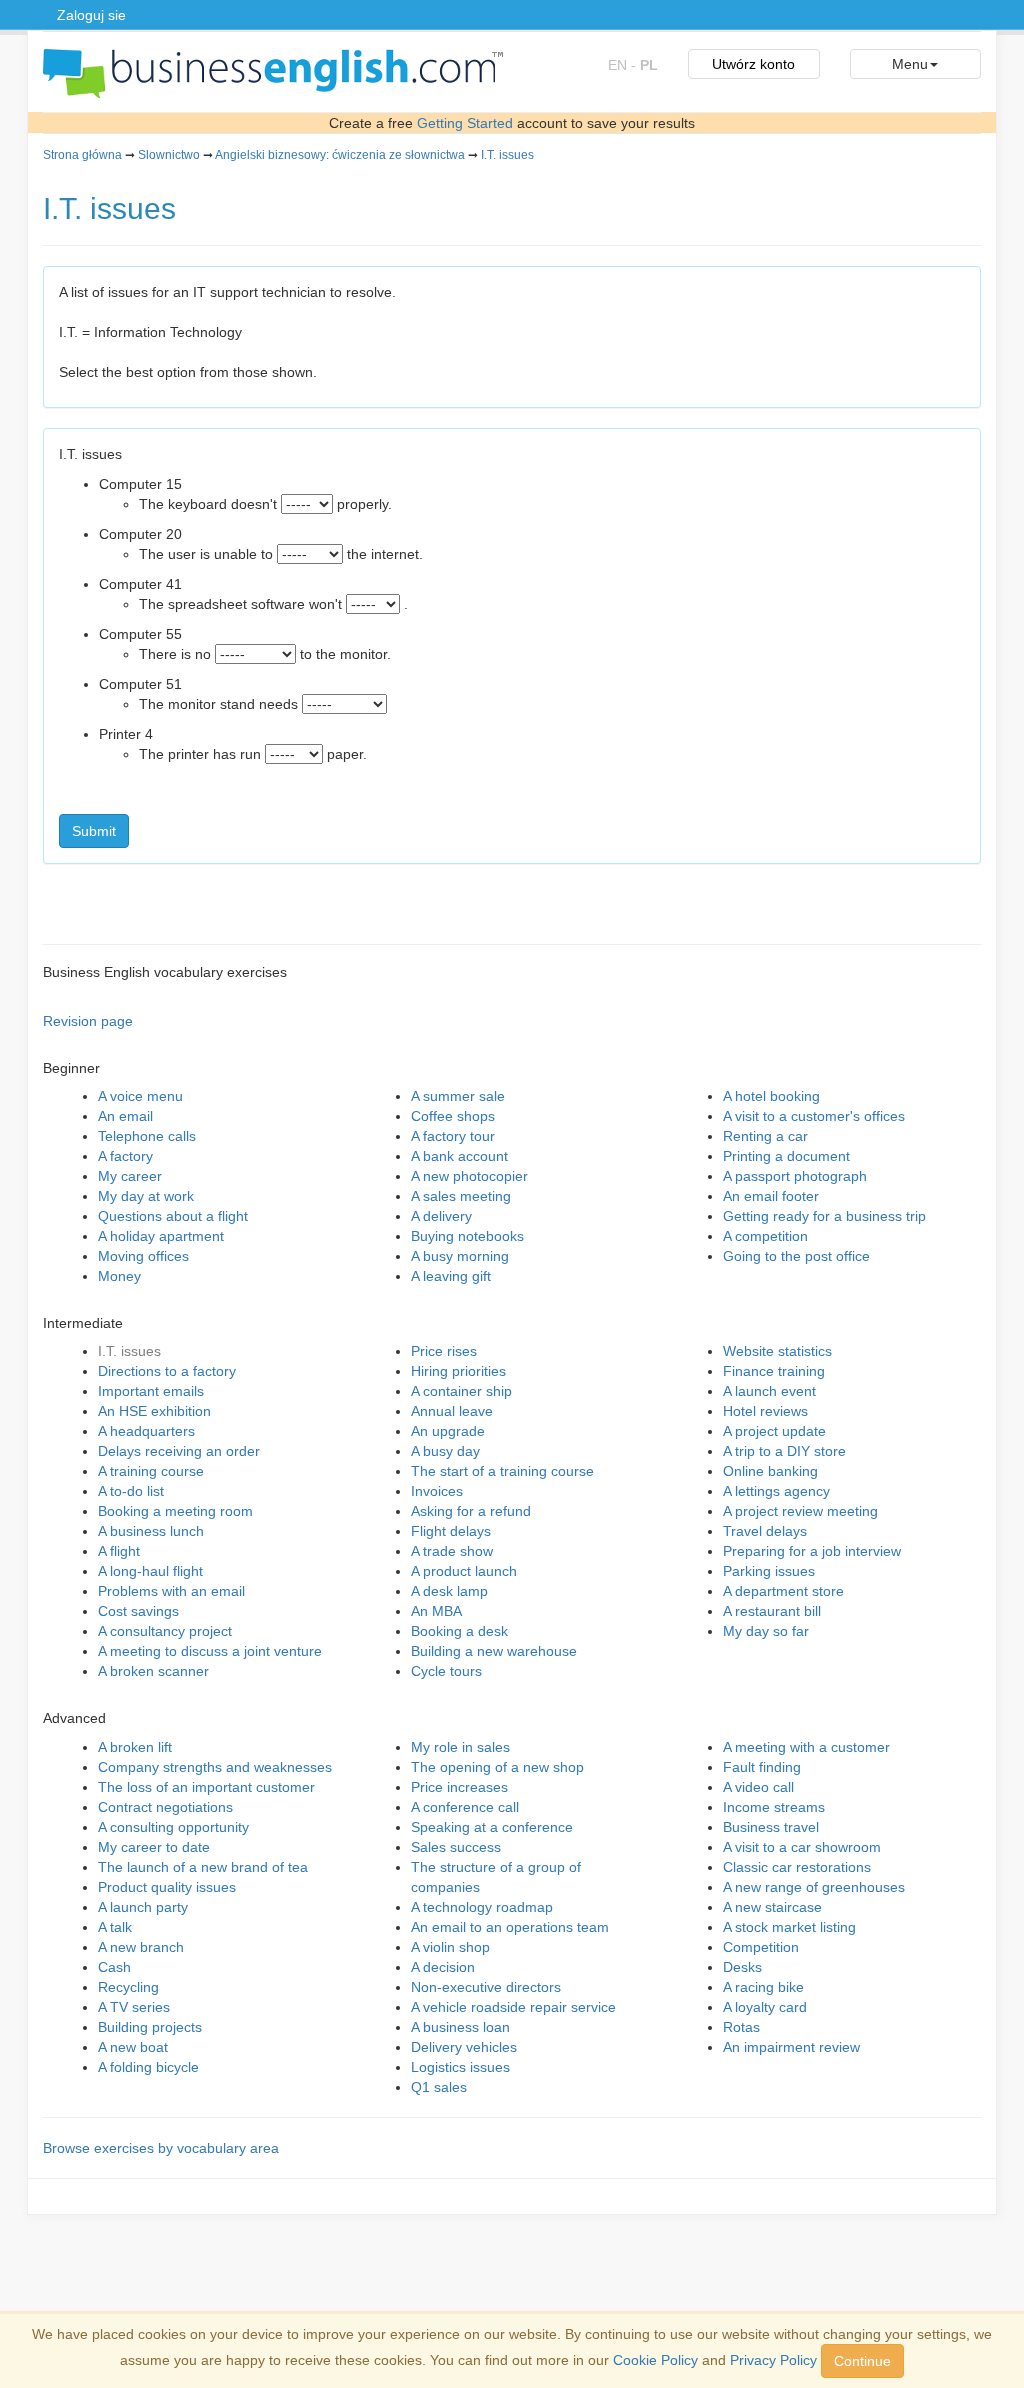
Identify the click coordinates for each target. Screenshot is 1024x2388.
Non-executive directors (486, 1987)
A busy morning (460, 1256)
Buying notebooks (467, 1236)
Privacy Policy (773, 2360)
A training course (151, 1471)
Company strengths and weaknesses (215, 1767)
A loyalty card (765, 2007)
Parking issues (769, 1571)
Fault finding (762, 1767)
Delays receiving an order (179, 1451)
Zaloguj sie (91, 15)
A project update (774, 1431)
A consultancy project (165, 1631)
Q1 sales (439, 2087)
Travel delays (765, 1531)
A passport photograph (795, 1176)
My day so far (766, 1631)
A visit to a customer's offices (814, 1116)
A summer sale (458, 1096)
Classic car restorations (797, 1867)
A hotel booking (771, 1096)
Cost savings (138, 1611)
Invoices (437, 1491)
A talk (115, 1927)
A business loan (460, 2027)
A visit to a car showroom (802, 1847)
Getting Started (465, 123)
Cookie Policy (655, 2360)
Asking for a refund (471, 1511)
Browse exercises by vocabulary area (161, 2148)
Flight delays (451, 1531)
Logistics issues (460, 2067)
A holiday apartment (161, 1236)
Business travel (771, 1827)
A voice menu (140, 1096)
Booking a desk (459, 1631)
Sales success (456, 1847)
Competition (761, 1947)
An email (125, 1116)
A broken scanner (153, 1671)
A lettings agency (776, 1491)
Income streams (774, 1807)
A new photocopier (469, 1176)
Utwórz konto (753, 64)
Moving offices (143, 1256)
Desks (742, 1967)
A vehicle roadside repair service (513, 2007)
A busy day (445, 1451)
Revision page (88, 1021)
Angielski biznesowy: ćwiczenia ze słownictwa (340, 155)
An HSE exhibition (154, 1411)
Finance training (774, 1371)
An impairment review (791, 2047)
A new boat (133, 2047)
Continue (862, 2361)
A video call (758, 1787)
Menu (910, 64)
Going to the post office (796, 1256)
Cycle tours (446, 1671)
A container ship (461, 1391)
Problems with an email (171, 1591)
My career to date (154, 1847)
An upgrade (448, 1431)
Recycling (128, 1987)
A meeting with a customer (806, 1747)
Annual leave (452, 1411)
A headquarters (146, 1431)
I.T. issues (507, 155)
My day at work (146, 1196)
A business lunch (151, 1531)
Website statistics (777, 1351)
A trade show (452, 1551)
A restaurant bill (772, 1611)
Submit (94, 831)
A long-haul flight (150, 1571)
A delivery (441, 1216)
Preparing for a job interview (812, 1551)
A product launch (464, 1571)
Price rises (444, 1351)
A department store (783, 1591)
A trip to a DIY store (784, 1451)
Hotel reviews (765, 1411)
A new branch (141, 1947)
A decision (443, 1967)
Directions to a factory (167, 1371)
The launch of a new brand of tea (203, 1867)
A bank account (459, 1156)
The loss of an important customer (206, 1787)
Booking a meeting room (175, 1511)
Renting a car (765, 1136)
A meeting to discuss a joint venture (210, 1651)
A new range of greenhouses (814, 1887)
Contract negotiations (165, 1807)
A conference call (465, 1807)
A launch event (769, 1391)
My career (130, 1176)
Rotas (741, 2027)
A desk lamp (449, 1591)
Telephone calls (147, 1136)
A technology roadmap (482, 1907)
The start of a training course (502, 1471)
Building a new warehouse (494, 1651)
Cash (114, 1967)
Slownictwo (169, 155)
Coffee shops (453, 1116)
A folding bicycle (148, 2067)
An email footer (771, 1196)
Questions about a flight (173, 1216)
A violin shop (450, 1947)
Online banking (770, 1471)
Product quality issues (167, 1887)
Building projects (150, 2027)
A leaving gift (451, 1276)
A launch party (143, 1907)
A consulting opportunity (173, 1827)
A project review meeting (800, 1511)
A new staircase (772, 1907)
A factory (125, 1156)
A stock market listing (789, 1927)
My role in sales (460, 1747)
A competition (765, 1236)
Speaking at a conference (492, 1827)
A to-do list (131, 1491)
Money (119, 1276)
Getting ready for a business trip (824, 1216)
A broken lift (135, 1747)
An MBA (436, 1611)
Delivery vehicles (464, 2047)
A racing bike (763, 1987)
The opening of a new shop (497, 1767)
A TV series (134, 2007)
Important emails (151, 1391)
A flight (119, 1551)
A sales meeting (461, 1196)
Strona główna (82, 155)
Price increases (459, 1787)
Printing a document (786, 1156)
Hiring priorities (458, 1371)
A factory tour (453, 1136)
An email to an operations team (510, 1927)
